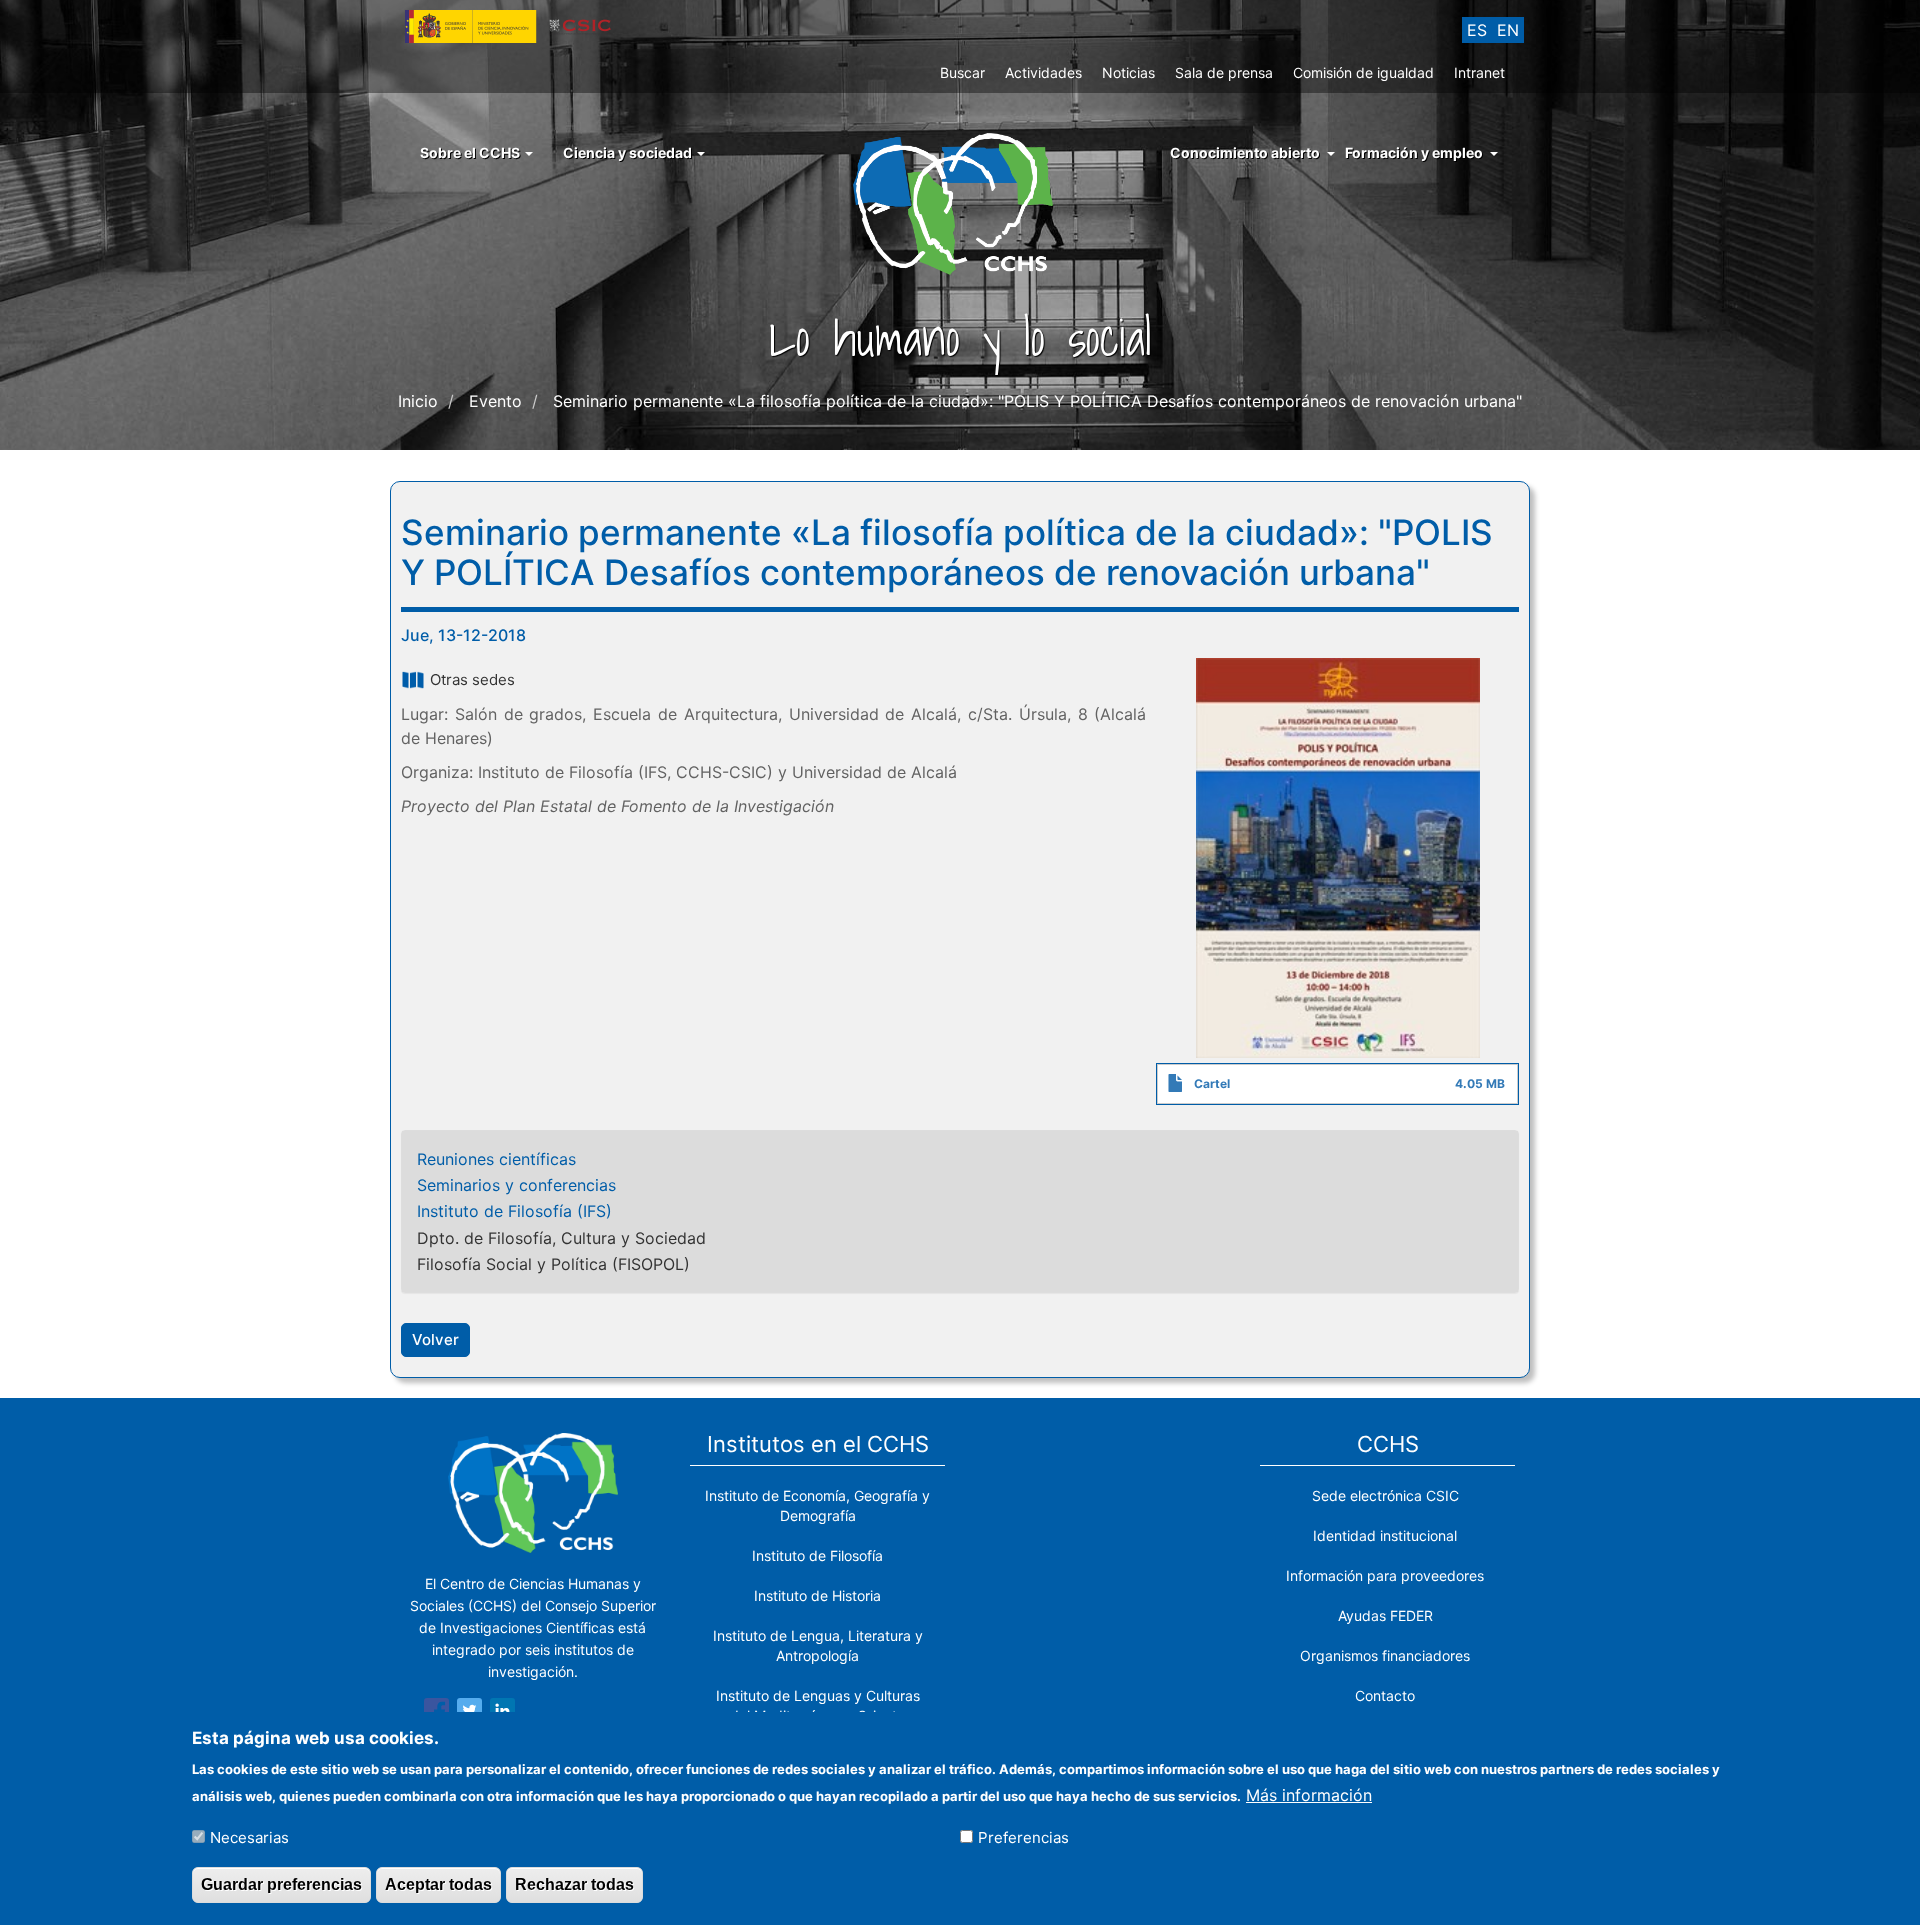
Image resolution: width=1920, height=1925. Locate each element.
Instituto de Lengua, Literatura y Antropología (818, 1645)
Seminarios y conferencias (516, 1185)
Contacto (1385, 1695)
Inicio (418, 401)
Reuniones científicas (496, 1159)
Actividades (1043, 72)
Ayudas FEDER (1385, 1615)
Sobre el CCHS (471, 152)
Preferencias (1023, 1836)
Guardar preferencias (281, 1883)
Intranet (1479, 72)
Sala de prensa (1224, 72)
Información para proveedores (1385, 1575)
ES (1477, 30)
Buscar (962, 72)
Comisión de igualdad (1363, 72)
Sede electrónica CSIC (1385, 1495)
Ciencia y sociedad (629, 152)
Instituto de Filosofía (817, 1555)
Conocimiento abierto (1245, 152)
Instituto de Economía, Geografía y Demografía (817, 1505)
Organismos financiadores (1385, 1655)
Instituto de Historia (817, 1595)
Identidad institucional (1385, 1535)
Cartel (1212, 1083)
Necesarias (249, 1836)
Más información (1309, 1794)
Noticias (1128, 72)
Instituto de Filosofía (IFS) (514, 1211)
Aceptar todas (438, 1883)
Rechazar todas (574, 1883)
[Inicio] (960, 202)
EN (1508, 30)
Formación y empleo (1414, 152)
